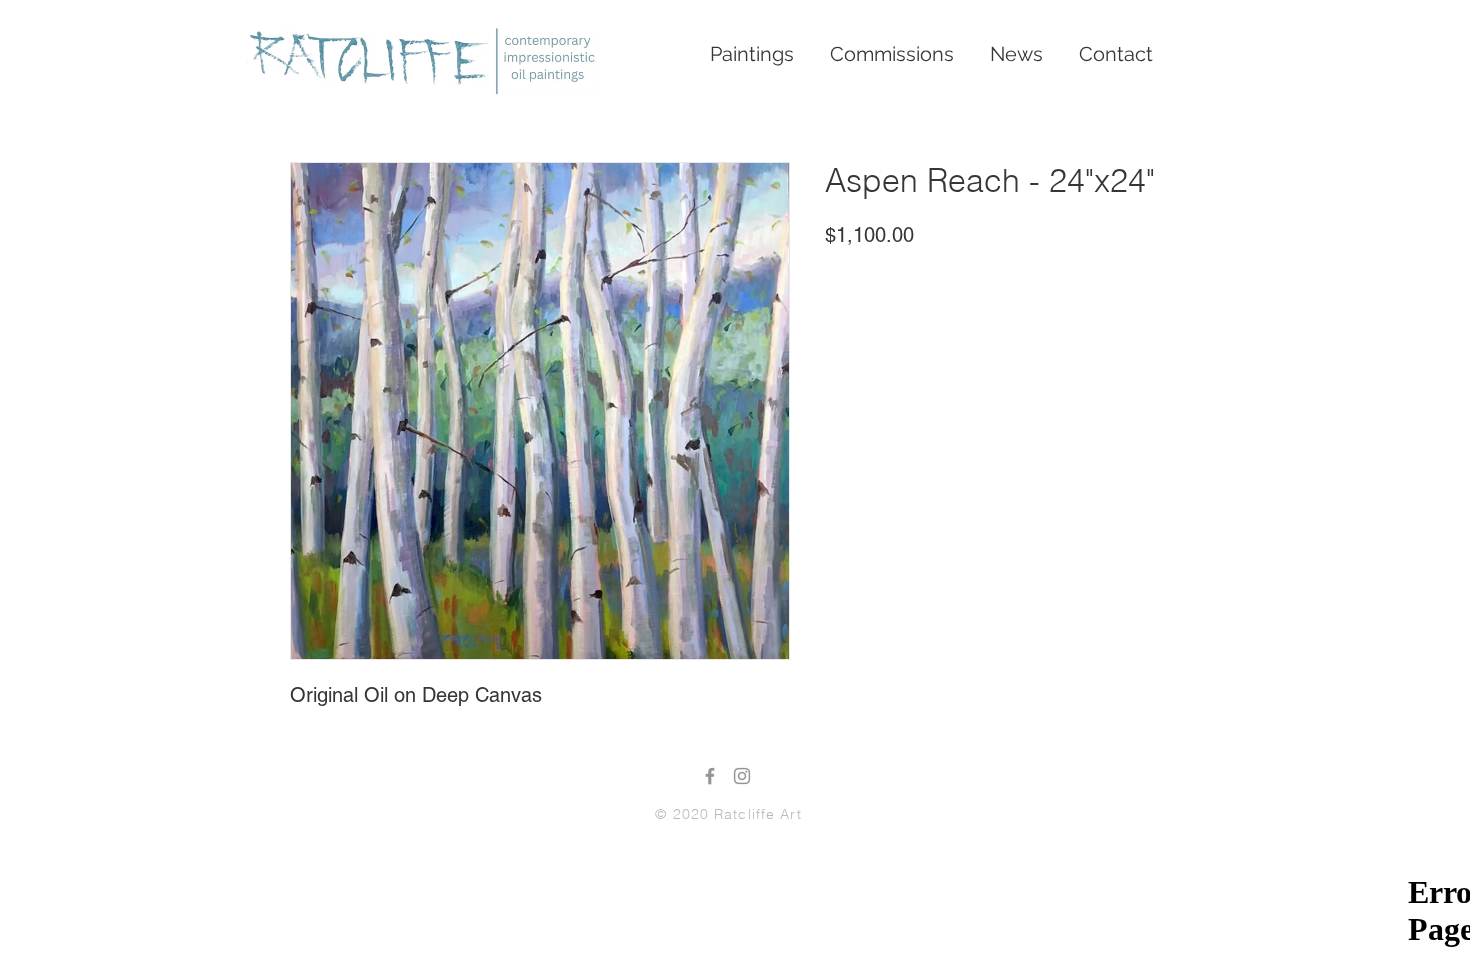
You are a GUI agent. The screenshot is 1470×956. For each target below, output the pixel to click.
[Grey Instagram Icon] (742, 776)
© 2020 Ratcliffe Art (728, 814)
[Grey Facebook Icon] (710, 776)
